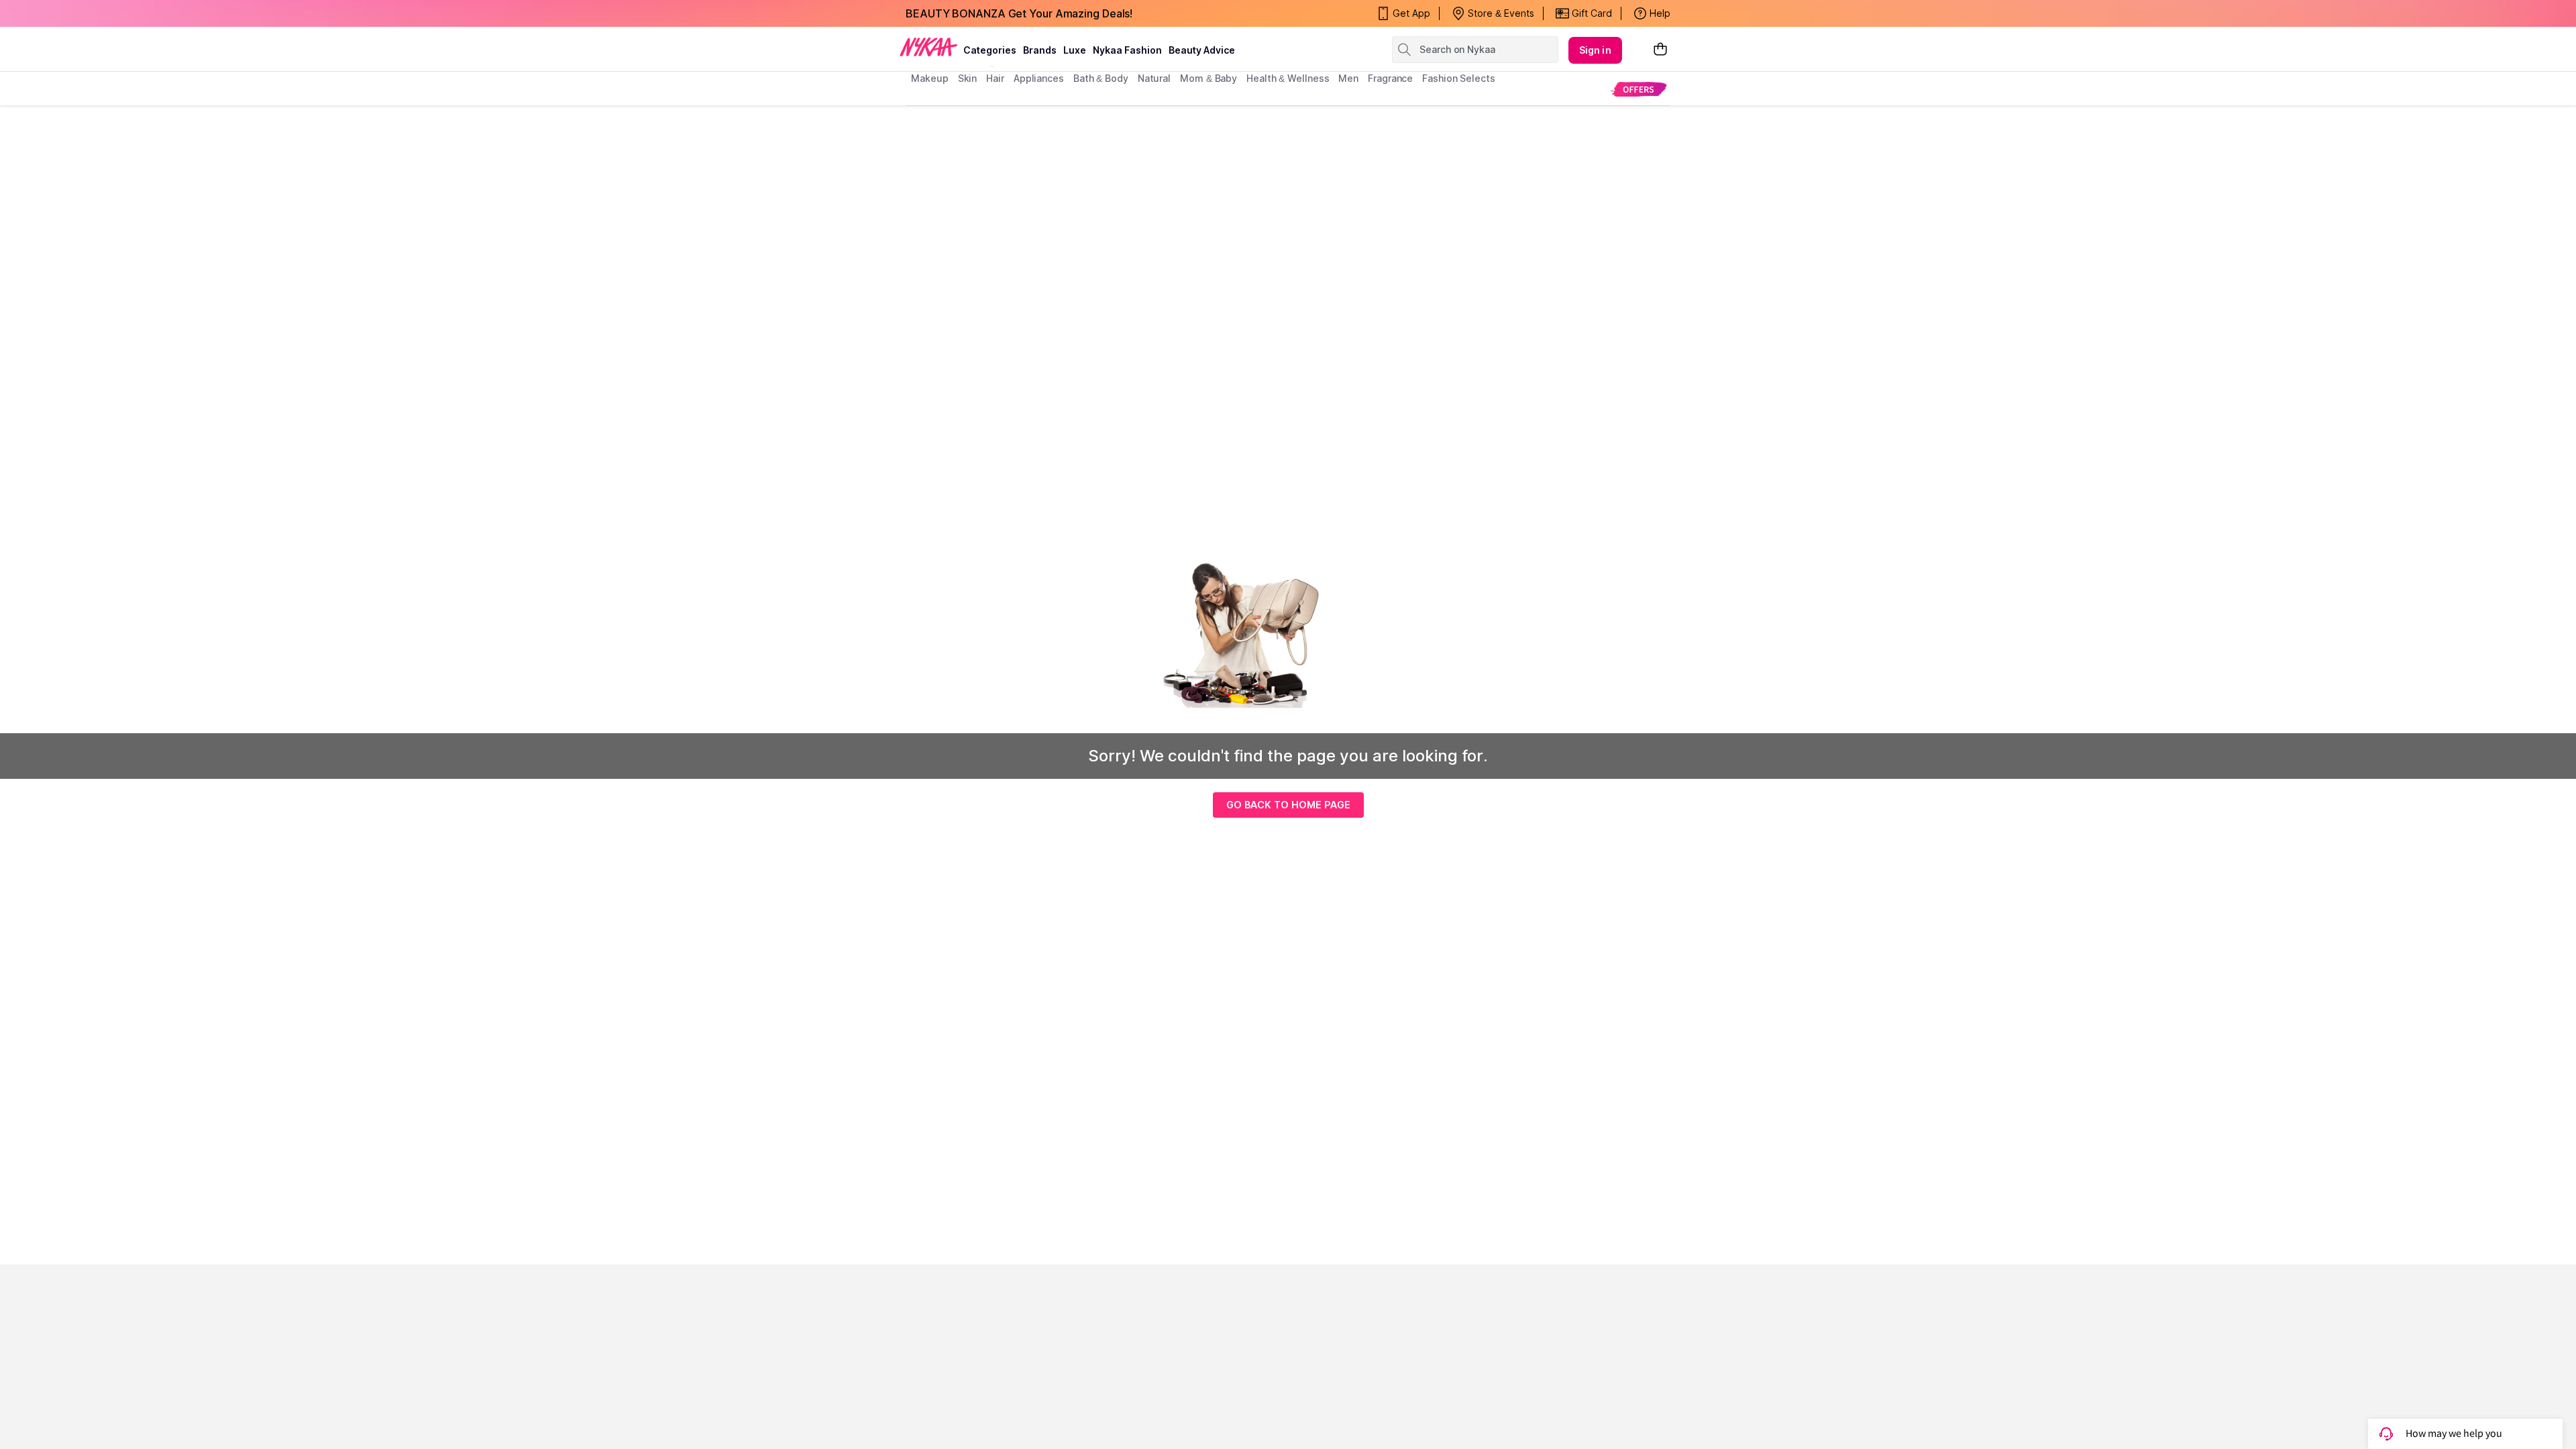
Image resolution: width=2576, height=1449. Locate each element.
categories (990, 50)
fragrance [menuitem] (1390, 78)
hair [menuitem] (995, 78)
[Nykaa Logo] (928, 46)
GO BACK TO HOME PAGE (1288, 805)
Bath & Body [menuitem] (1101, 78)
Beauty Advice (1202, 50)
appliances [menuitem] (1039, 78)
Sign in (1595, 50)
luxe (1075, 50)
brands (1040, 50)
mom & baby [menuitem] (1209, 78)
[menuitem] (1639, 89)
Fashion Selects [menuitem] (1459, 78)
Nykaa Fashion (1127, 50)
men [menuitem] (1348, 78)
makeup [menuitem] (929, 78)
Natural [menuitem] (1154, 78)
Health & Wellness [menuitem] (1288, 78)
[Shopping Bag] (1660, 50)
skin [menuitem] (968, 78)
